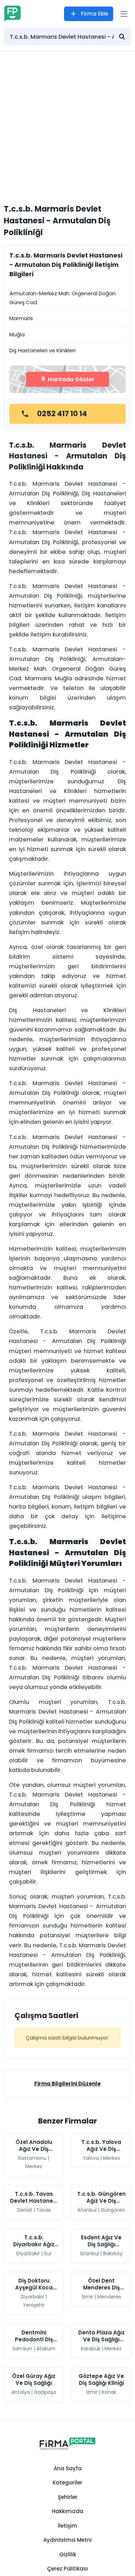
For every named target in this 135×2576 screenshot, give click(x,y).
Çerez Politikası (67, 2569)
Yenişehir (34, 2305)
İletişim (67, 2526)
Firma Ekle (94, 14)
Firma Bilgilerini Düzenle (67, 2084)
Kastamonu (32, 2158)
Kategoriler (67, 2482)
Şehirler (68, 2497)
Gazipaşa (45, 2392)
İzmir (87, 2297)
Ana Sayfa (68, 2468)
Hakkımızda (68, 2511)
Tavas (44, 2210)
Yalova (91, 2158)
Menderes (109, 2297)
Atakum (46, 2349)
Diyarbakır (28, 2253)
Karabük (91, 2349)
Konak (109, 2392)
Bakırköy (113, 2253)
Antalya (21, 2392)
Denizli (25, 2210)
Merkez (34, 2166)
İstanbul (87, 2210)
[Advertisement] (67, 122)
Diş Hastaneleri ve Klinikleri (42, 350)
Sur (48, 2253)
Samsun (22, 2349)
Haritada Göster (70, 379)
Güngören (113, 2210)
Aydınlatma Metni (67, 2540)
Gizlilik (68, 2554)
